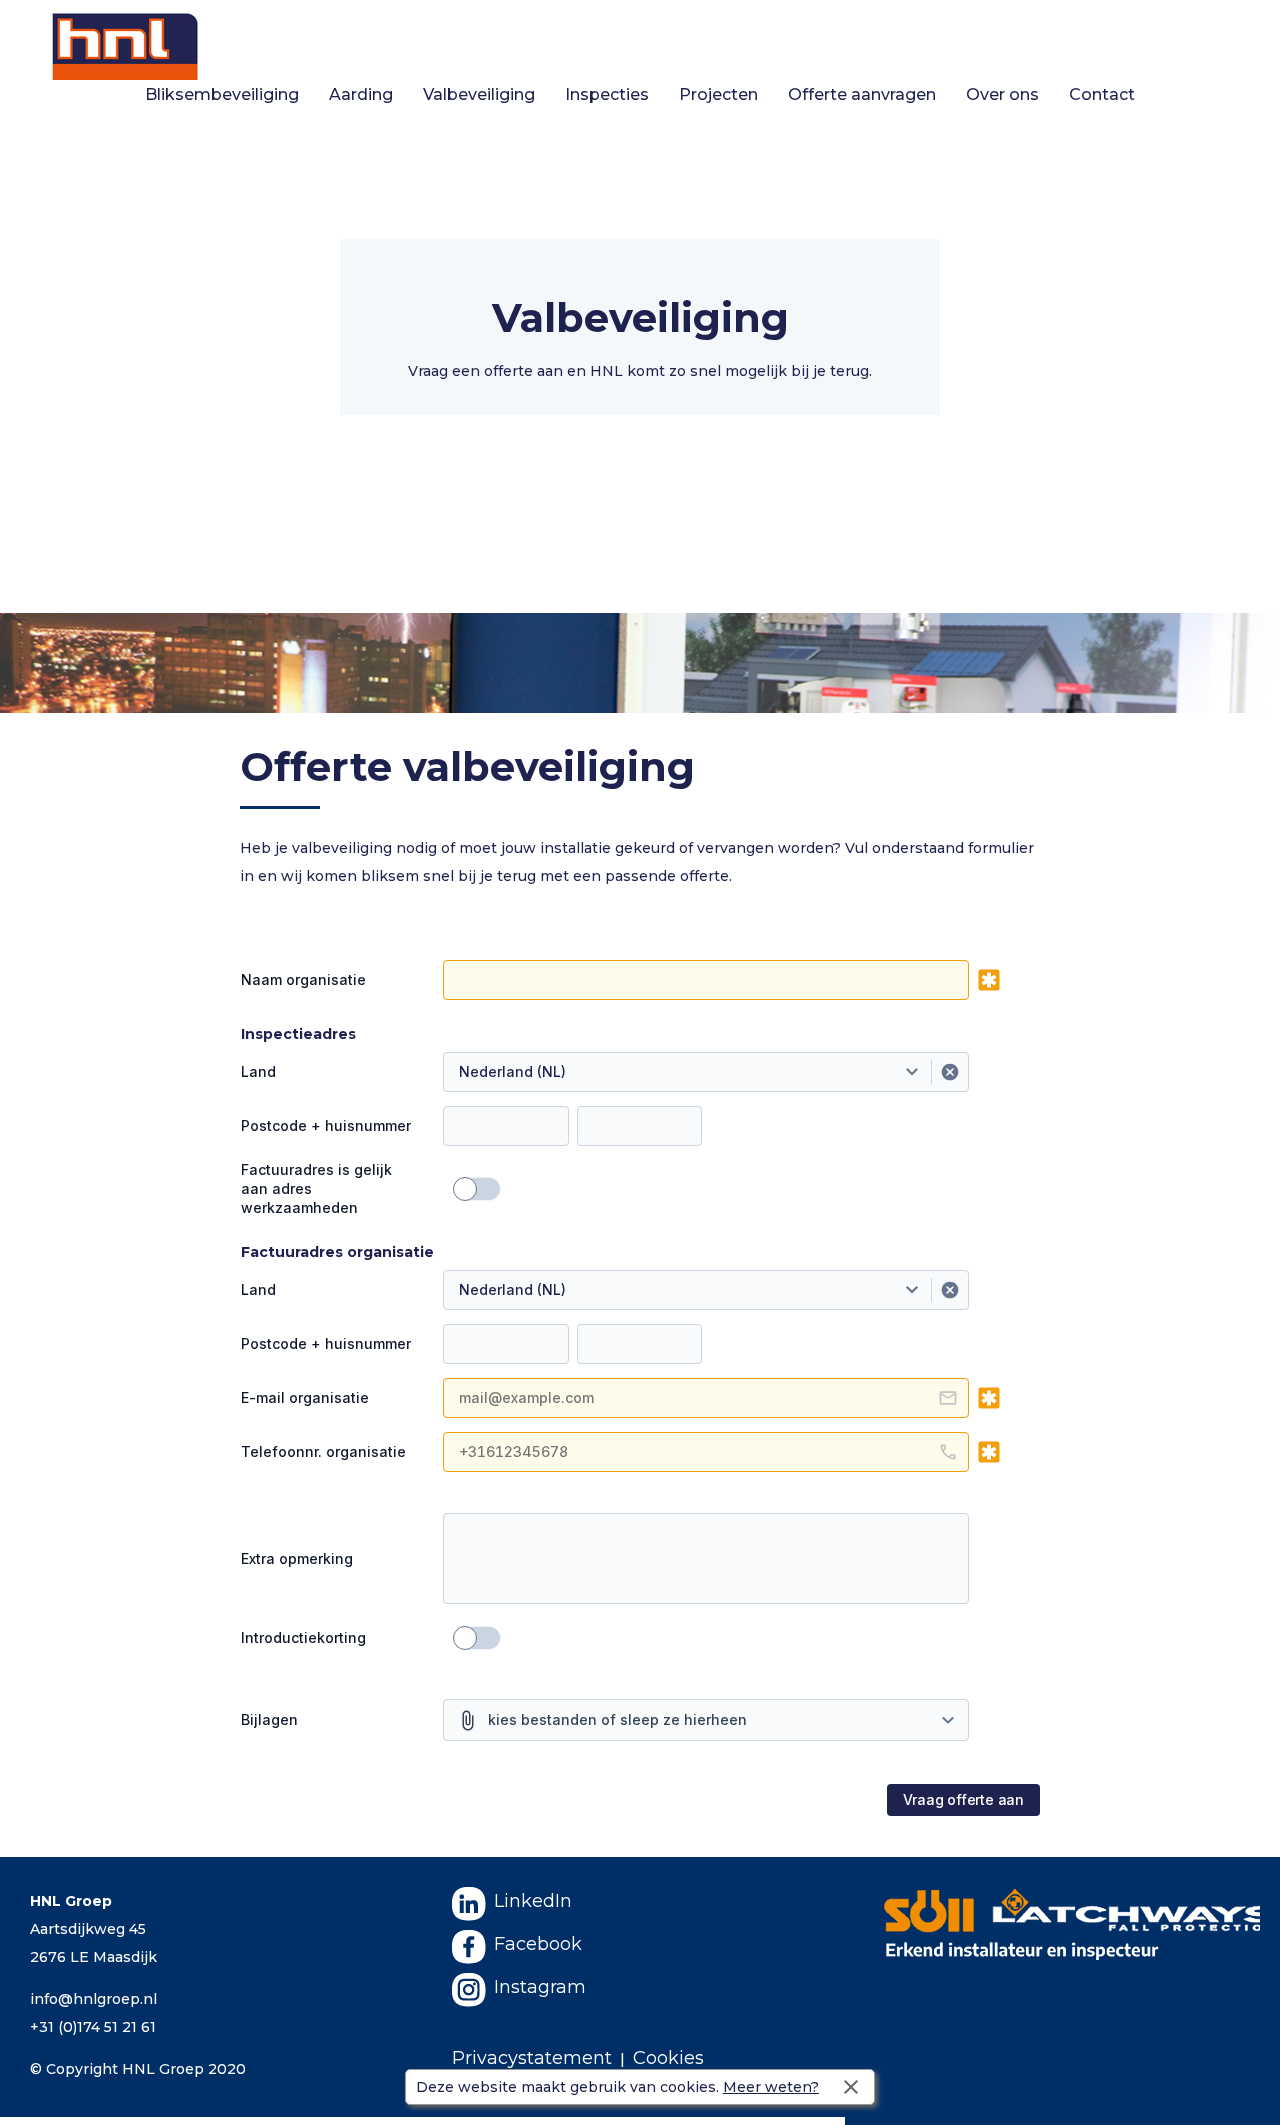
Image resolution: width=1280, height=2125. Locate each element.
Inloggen (1247, 14)
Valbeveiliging (479, 94)
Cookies (668, 2058)
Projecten (718, 94)
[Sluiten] (851, 2087)
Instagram (540, 1987)
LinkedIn (533, 1901)
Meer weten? (771, 2087)
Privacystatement (532, 2058)
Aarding (361, 94)
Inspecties (607, 94)
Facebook (538, 1944)
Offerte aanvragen (862, 94)
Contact (1102, 94)
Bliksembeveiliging (222, 94)
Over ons (1002, 94)
